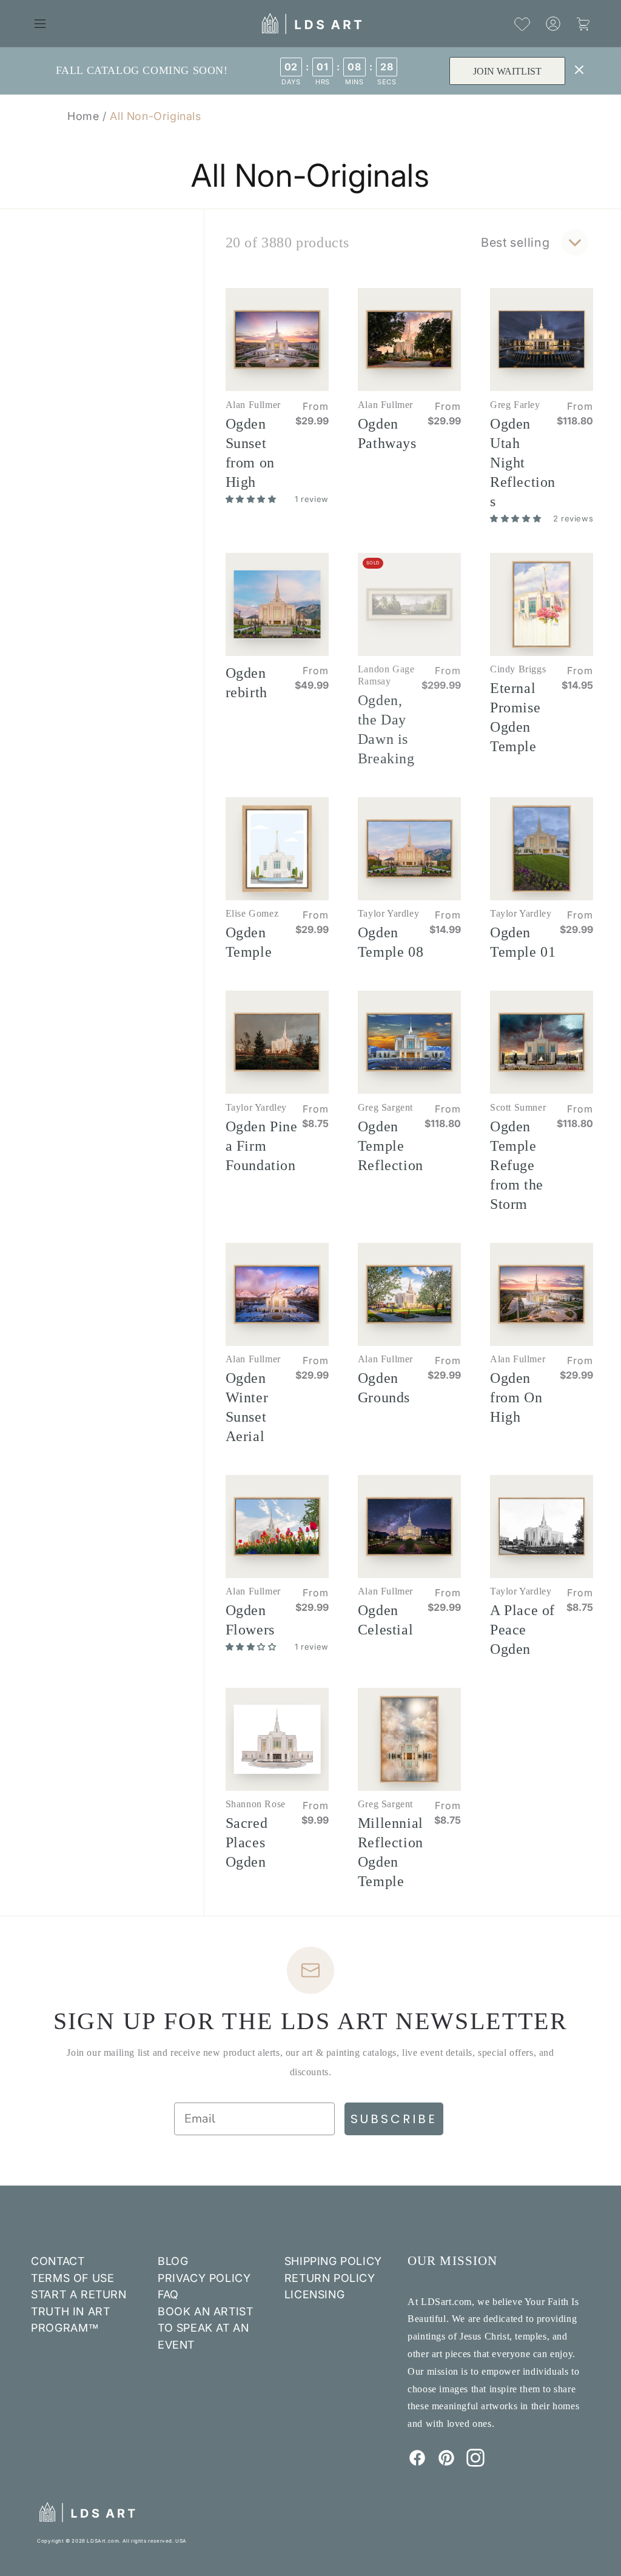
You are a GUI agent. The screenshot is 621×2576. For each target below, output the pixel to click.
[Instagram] (475, 2463)
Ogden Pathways (387, 433)
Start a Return (79, 2294)
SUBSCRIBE (394, 2119)
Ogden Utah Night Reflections (523, 463)
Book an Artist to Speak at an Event (205, 2328)
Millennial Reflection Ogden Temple (391, 1852)
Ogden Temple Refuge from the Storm (517, 1165)
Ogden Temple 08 (391, 942)
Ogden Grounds (384, 1388)
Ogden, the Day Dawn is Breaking (386, 729)
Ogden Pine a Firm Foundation (262, 1146)
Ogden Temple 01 (523, 942)
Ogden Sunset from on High (250, 453)
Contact (58, 2261)
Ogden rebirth (247, 683)
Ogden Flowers (250, 1620)
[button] (40, 24)
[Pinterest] (446, 2463)
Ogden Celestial (385, 1620)
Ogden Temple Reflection (391, 1146)
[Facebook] (417, 2463)
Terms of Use (72, 2278)
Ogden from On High (516, 1397)
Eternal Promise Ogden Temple (515, 717)
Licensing (314, 2294)
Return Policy (330, 2278)
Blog (173, 2261)
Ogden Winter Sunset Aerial (247, 1407)
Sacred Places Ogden (247, 1842)
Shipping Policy (333, 2261)
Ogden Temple (249, 942)
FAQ (168, 2294)
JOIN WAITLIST (507, 71)
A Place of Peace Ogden (522, 1630)
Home (83, 116)
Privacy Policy (204, 2278)
